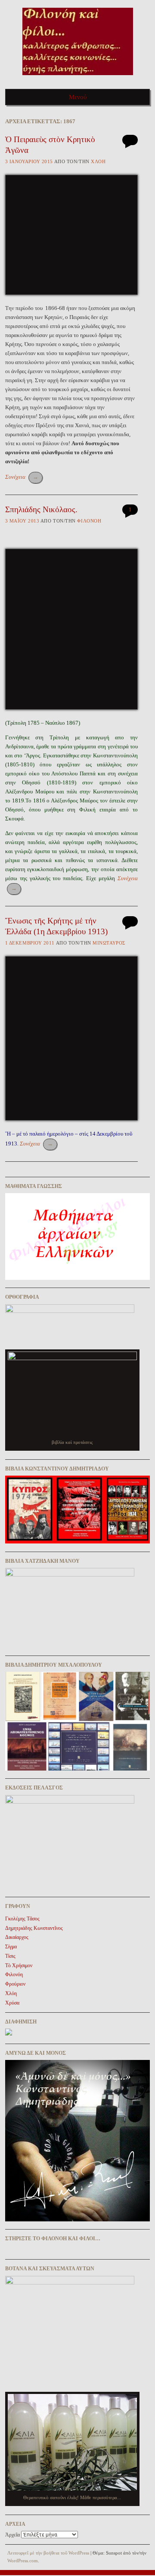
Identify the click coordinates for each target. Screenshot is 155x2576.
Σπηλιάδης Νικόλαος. (41, 509)
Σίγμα (11, 1947)
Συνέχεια (22, 477)
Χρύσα (12, 2003)
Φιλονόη (89, 521)
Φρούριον (15, 1984)
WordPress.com (23, 2561)
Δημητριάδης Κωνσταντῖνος (34, 1928)
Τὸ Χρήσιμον (19, 1965)
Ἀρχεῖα (12, 2535)
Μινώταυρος (109, 943)
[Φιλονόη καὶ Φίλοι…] (78, 78)
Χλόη (98, 161)
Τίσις (10, 1956)
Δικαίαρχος (17, 1937)
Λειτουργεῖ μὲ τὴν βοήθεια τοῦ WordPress (48, 2553)
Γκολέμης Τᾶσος (22, 1919)
